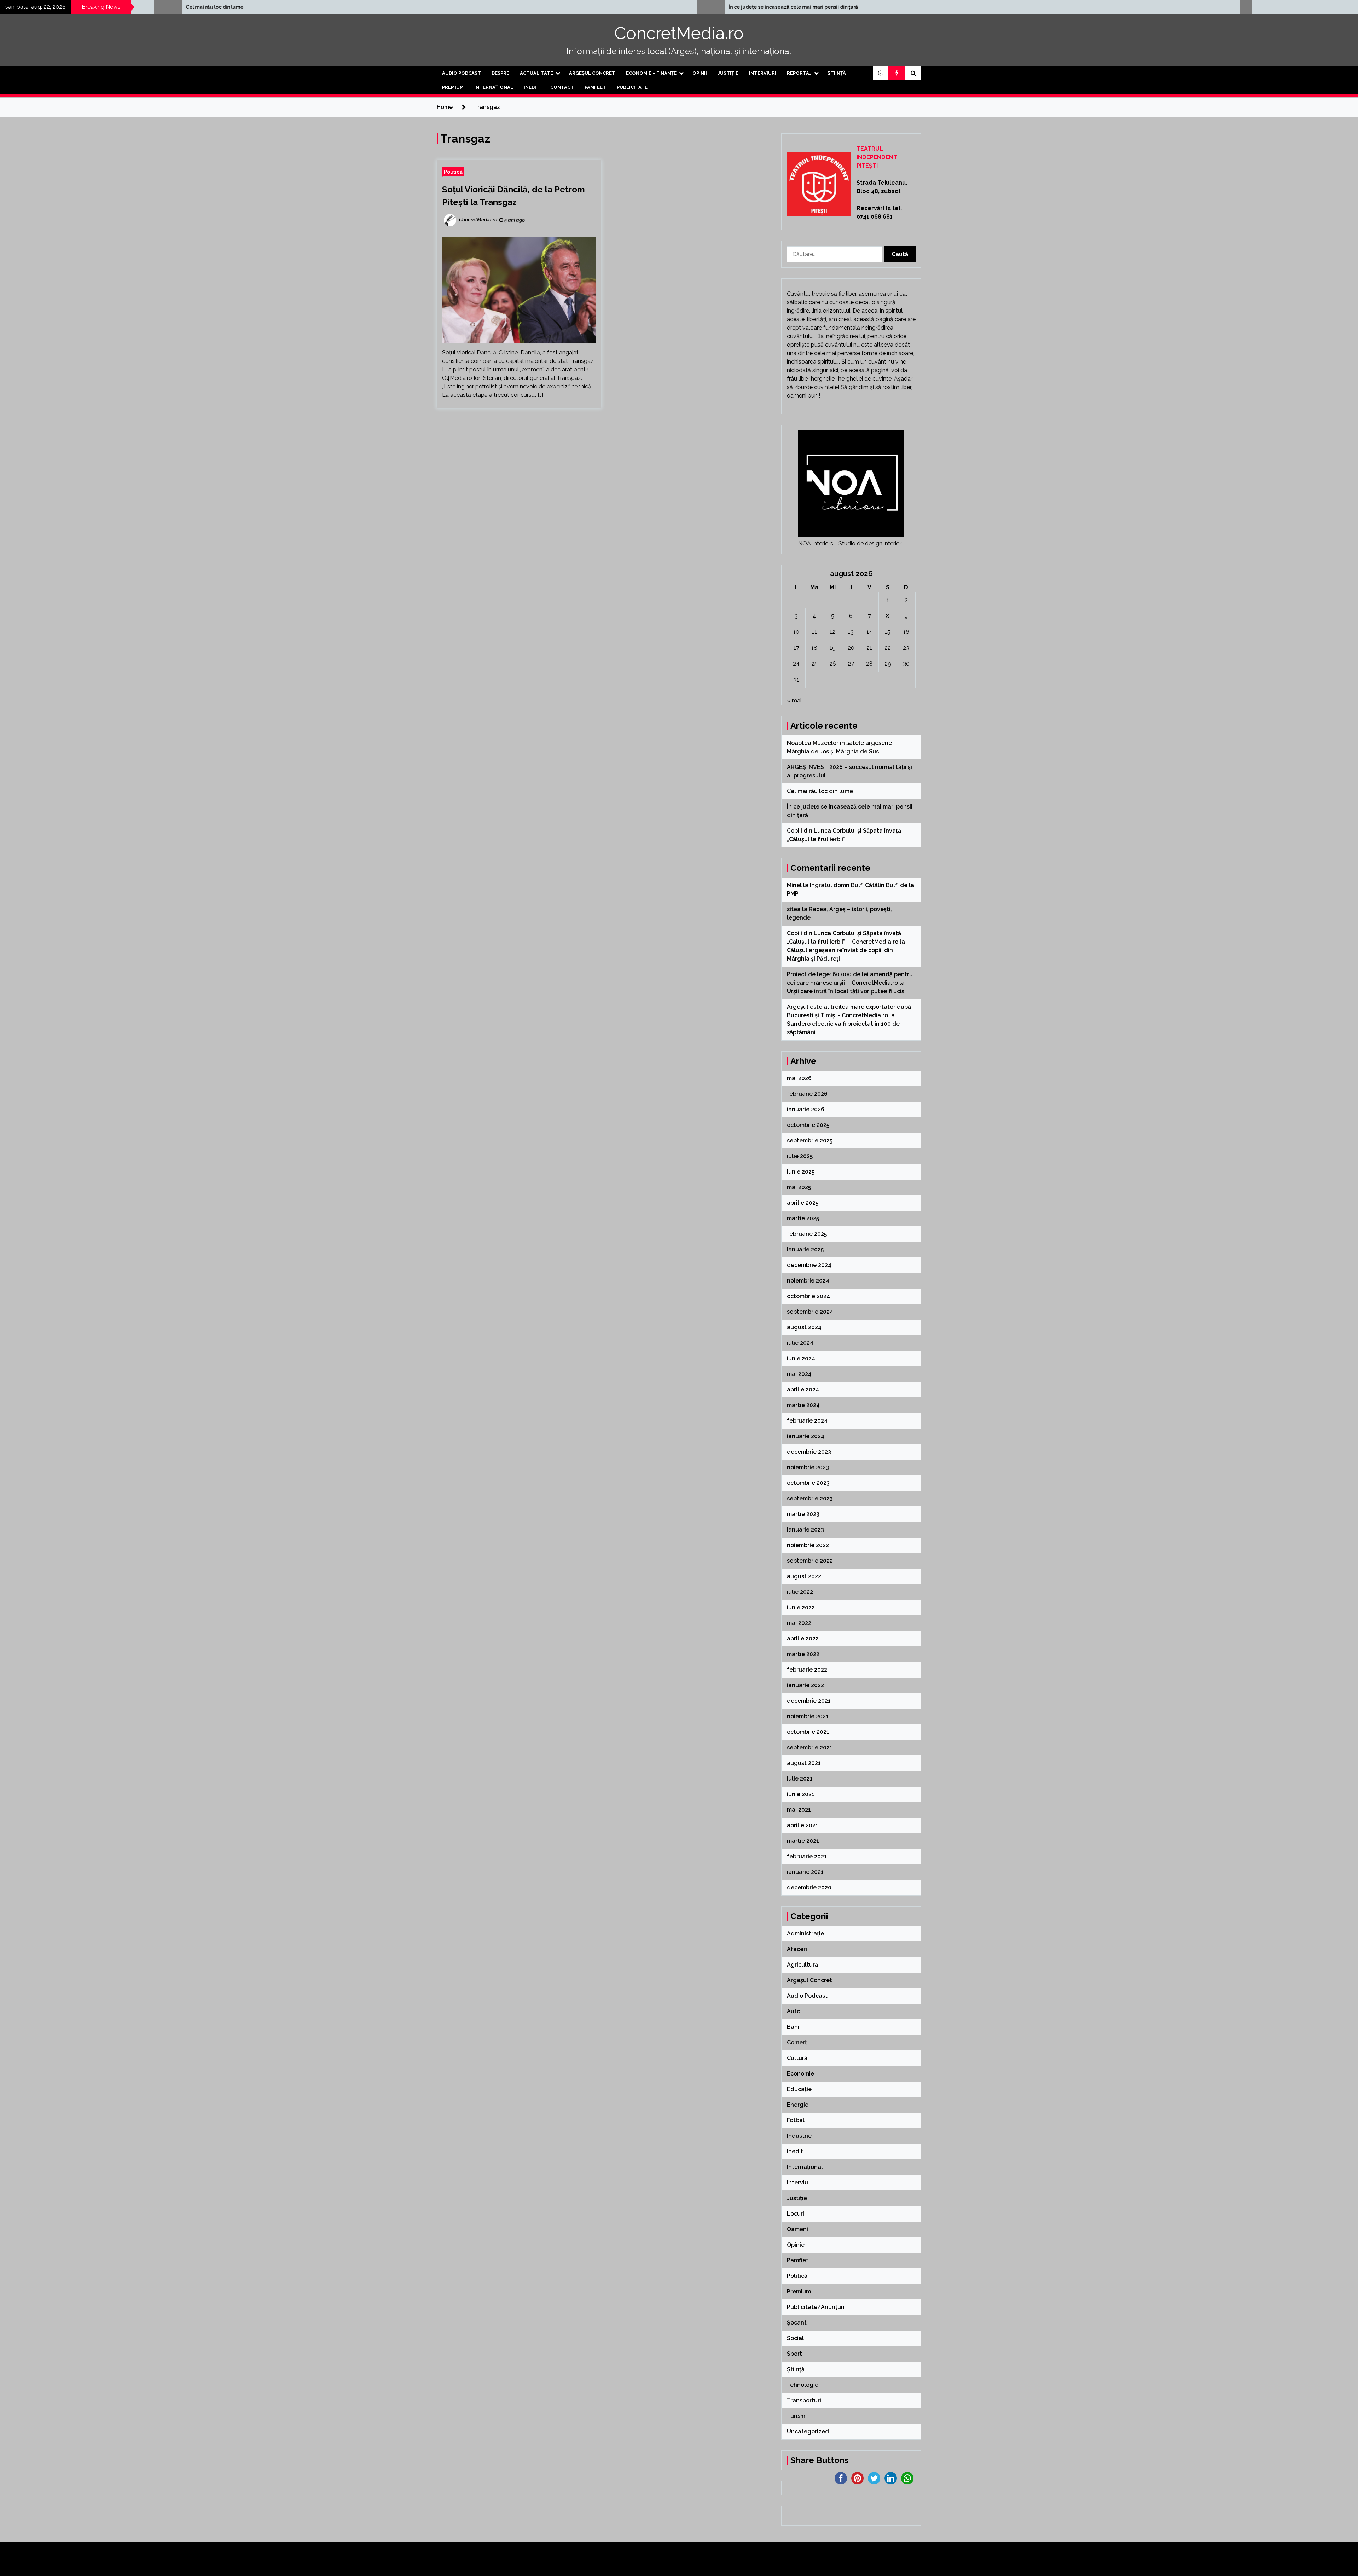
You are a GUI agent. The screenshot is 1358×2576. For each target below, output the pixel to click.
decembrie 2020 (809, 1888)
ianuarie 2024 (806, 1436)
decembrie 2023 (809, 1452)
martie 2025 (803, 1218)
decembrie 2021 (809, 1701)
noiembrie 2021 (808, 1716)
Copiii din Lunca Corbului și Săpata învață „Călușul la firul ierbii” (486, 7)
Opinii (700, 73)
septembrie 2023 (810, 1498)
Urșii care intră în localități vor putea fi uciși (846, 991)
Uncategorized (808, 2432)
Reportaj (799, 73)
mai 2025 (799, 1187)
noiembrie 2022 (808, 1545)
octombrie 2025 (808, 1125)
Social (795, 2338)
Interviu (797, 2183)
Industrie (799, 2136)
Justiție (728, 73)
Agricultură (802, 1965)
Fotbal (796, 2120)
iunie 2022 (801, 1607)
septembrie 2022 (810, 1561)
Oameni (797, 2229)
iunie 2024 (801, 1358)
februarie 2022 (807, 1670)
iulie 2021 (800, 1779)
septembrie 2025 (810, 1141)
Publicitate (632, 87)
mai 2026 (799, 1078)
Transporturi (804, 2400)
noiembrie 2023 (808, 1467)
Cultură (797, 2058)
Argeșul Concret (592, 73)
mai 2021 (799, 1810)
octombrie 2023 (808, 1483)
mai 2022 (799, 1623)
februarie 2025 (807, 1234)
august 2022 (804, 1576)
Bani (793, 2027)
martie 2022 (803, 1654)
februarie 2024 (807, 1421)
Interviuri (763, 73)
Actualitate (536, 73)
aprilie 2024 (803, 1390)
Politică (453, 172)
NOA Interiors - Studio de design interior (850, 543)
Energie (798, 2105)
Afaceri (797, 1949)
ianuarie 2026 (806, 1109)
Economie (800, 2074)
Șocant (797, 2323)
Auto (794, 2011)
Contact (562, 87)
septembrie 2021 (810, 1747)
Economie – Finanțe (651, 73)
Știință (837, 73)
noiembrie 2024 (808, 1281)
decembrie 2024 (809, 1265)
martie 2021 (803, 1841)
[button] (881, 73)
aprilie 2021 (803, 1825)
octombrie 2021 (808, 1732)
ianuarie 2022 (805, 1685)
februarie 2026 (807, 1094)
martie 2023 (803, 1514)
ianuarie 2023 (805, 1530)
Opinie (796, 2245)
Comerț (797, 2042)
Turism (796, 2416)
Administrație (805, 1934)
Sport (794, 2354)
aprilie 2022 (803, 1639)
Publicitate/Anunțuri (816, 2307)
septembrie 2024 (810, 1312)
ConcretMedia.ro (679, 33)
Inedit (532, 87)
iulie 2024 (800, 1343)
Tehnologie (803, 2385)
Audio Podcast (462, 73)
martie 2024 (803, 1405)
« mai (794, 701)
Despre (500, 73)
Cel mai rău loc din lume (821, 791)
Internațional (494, 87)
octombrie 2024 (808, 1296)
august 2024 (804, 1327)
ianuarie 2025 (805, 1249)
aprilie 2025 (803, 1203)
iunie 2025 (801, 1172)
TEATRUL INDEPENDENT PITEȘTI (877, 157)
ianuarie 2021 (805, 1872)
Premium (453, 87)
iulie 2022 (800, 1592)
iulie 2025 (800, 1156)
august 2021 (804, 1763)
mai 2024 (799, 1374)
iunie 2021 (801, 1794)
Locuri (796, 2214)
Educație (799, 2089)
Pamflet (595, 87)
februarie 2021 (807, 1856)
